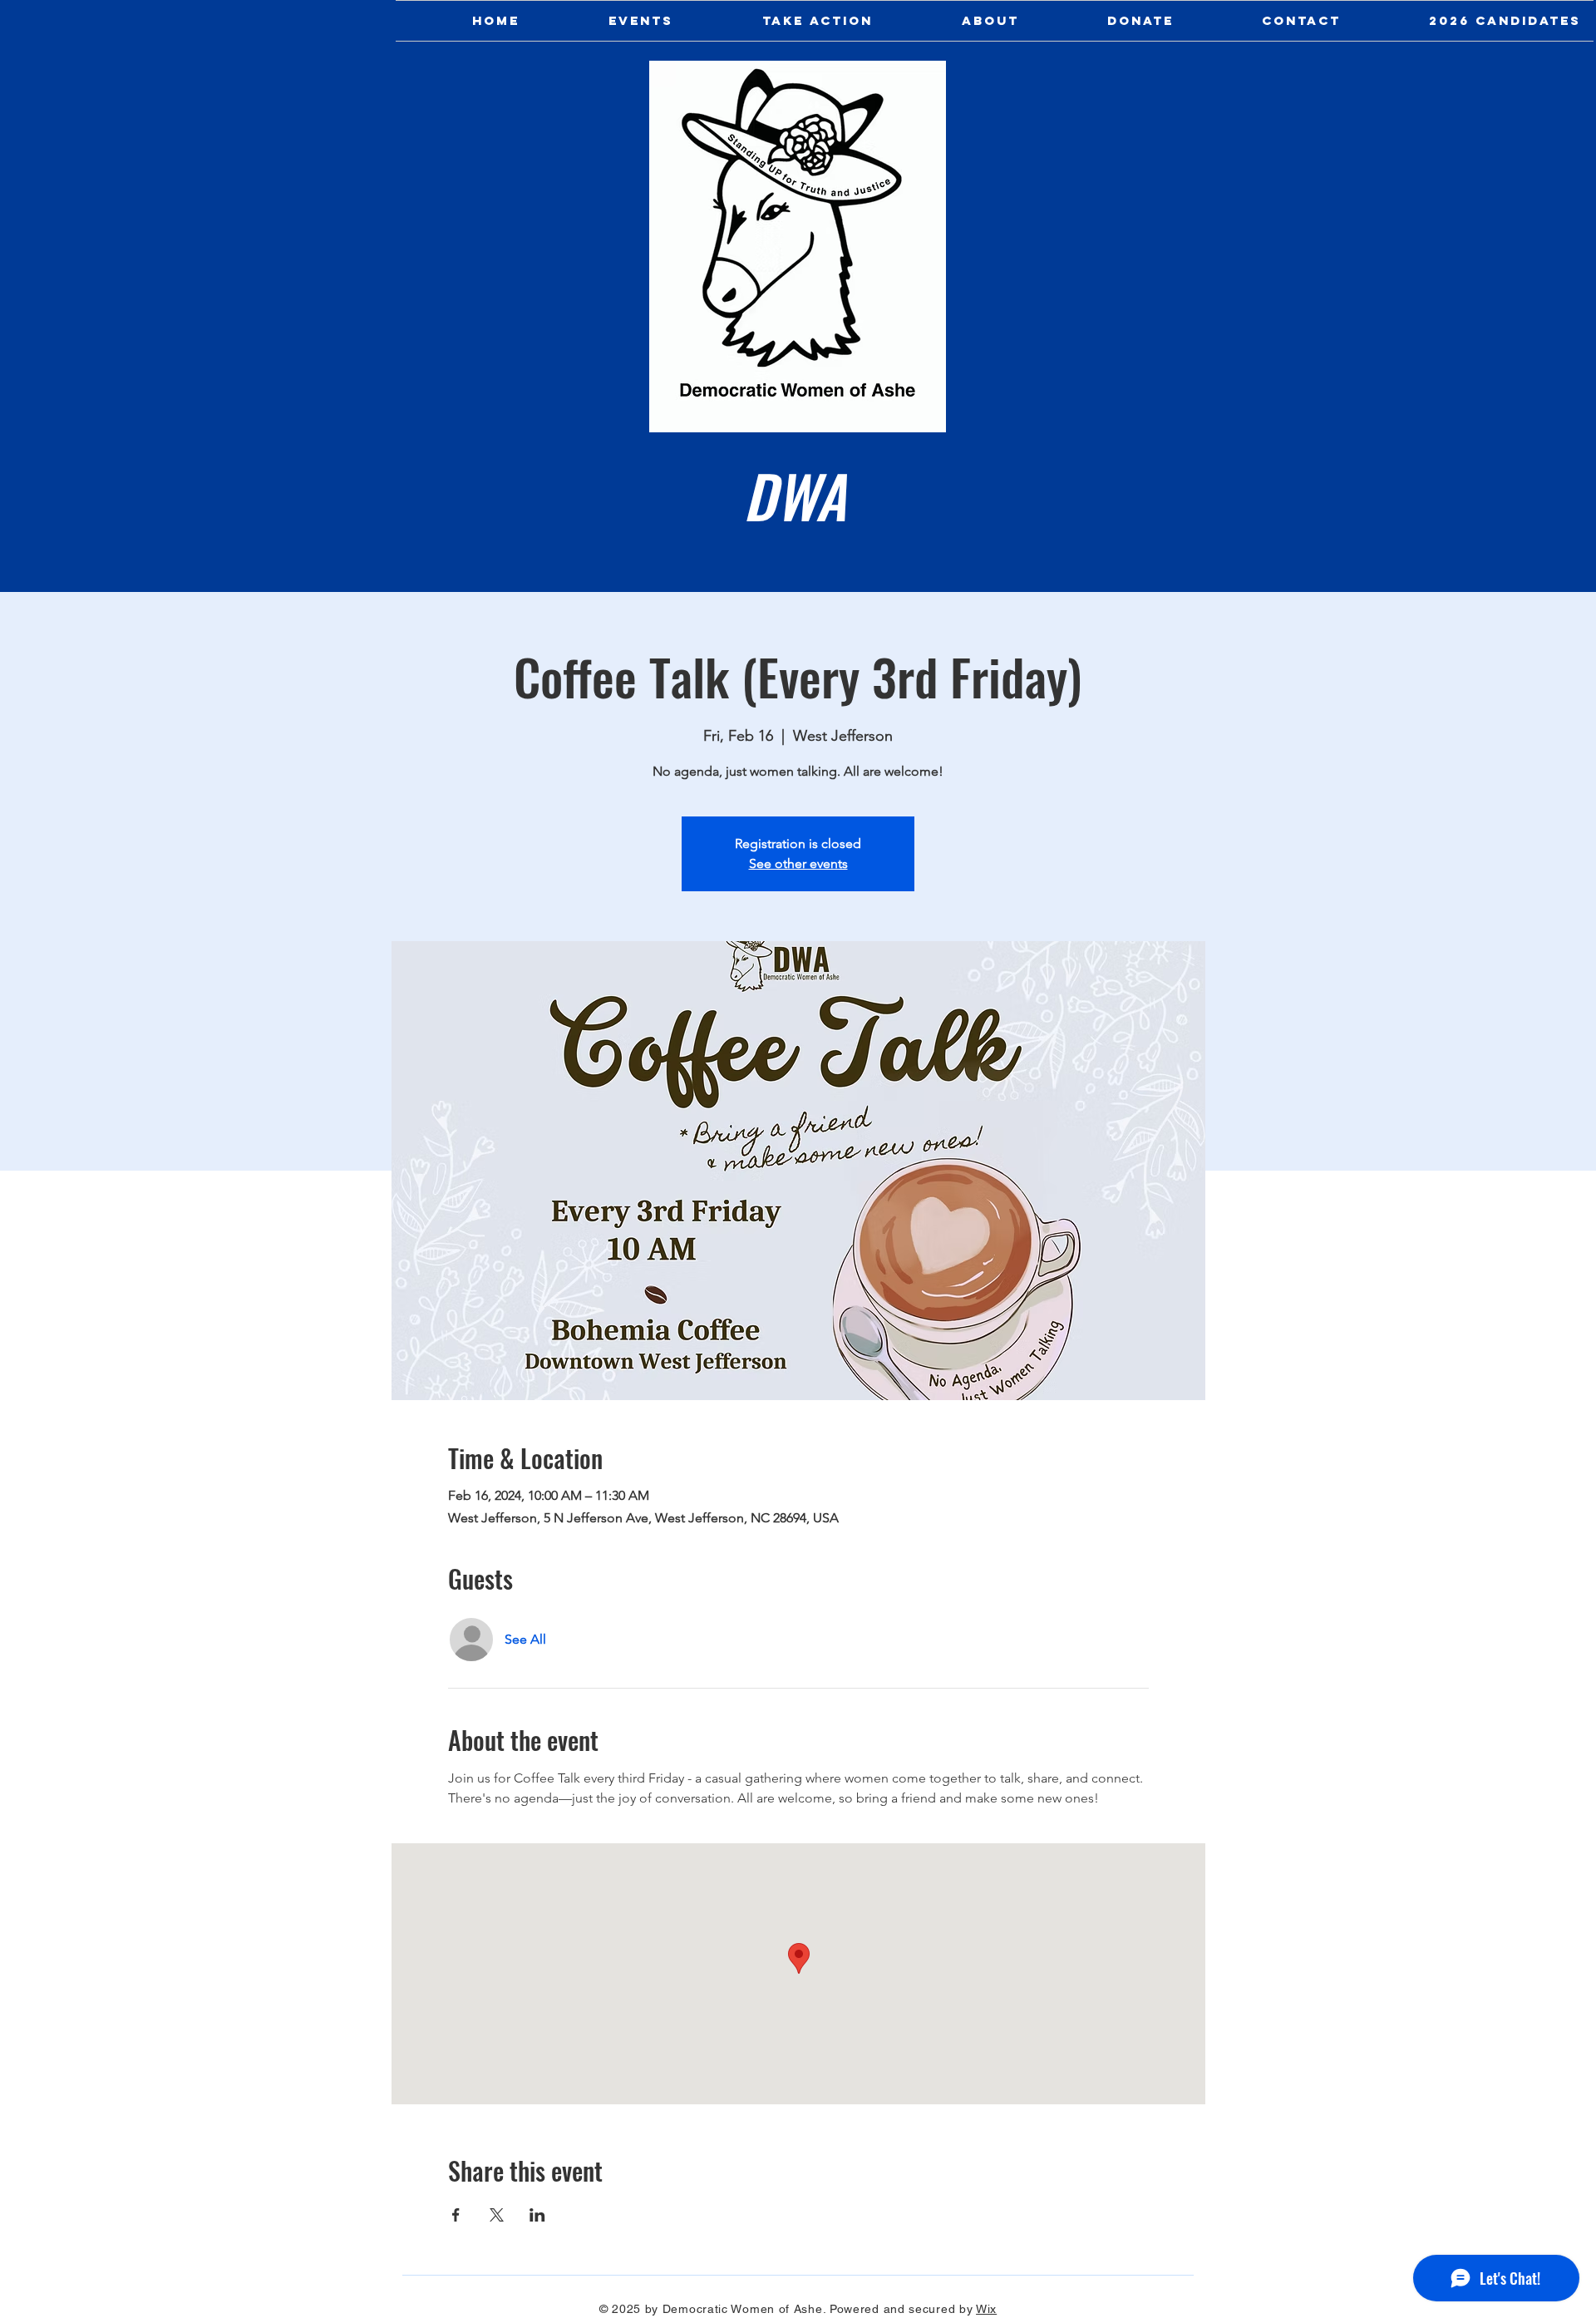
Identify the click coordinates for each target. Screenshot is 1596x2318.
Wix (986, 2309)
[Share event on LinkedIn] (537, 2215)
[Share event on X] (497, 2215)
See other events (798, 863)
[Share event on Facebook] (456, 2215)
